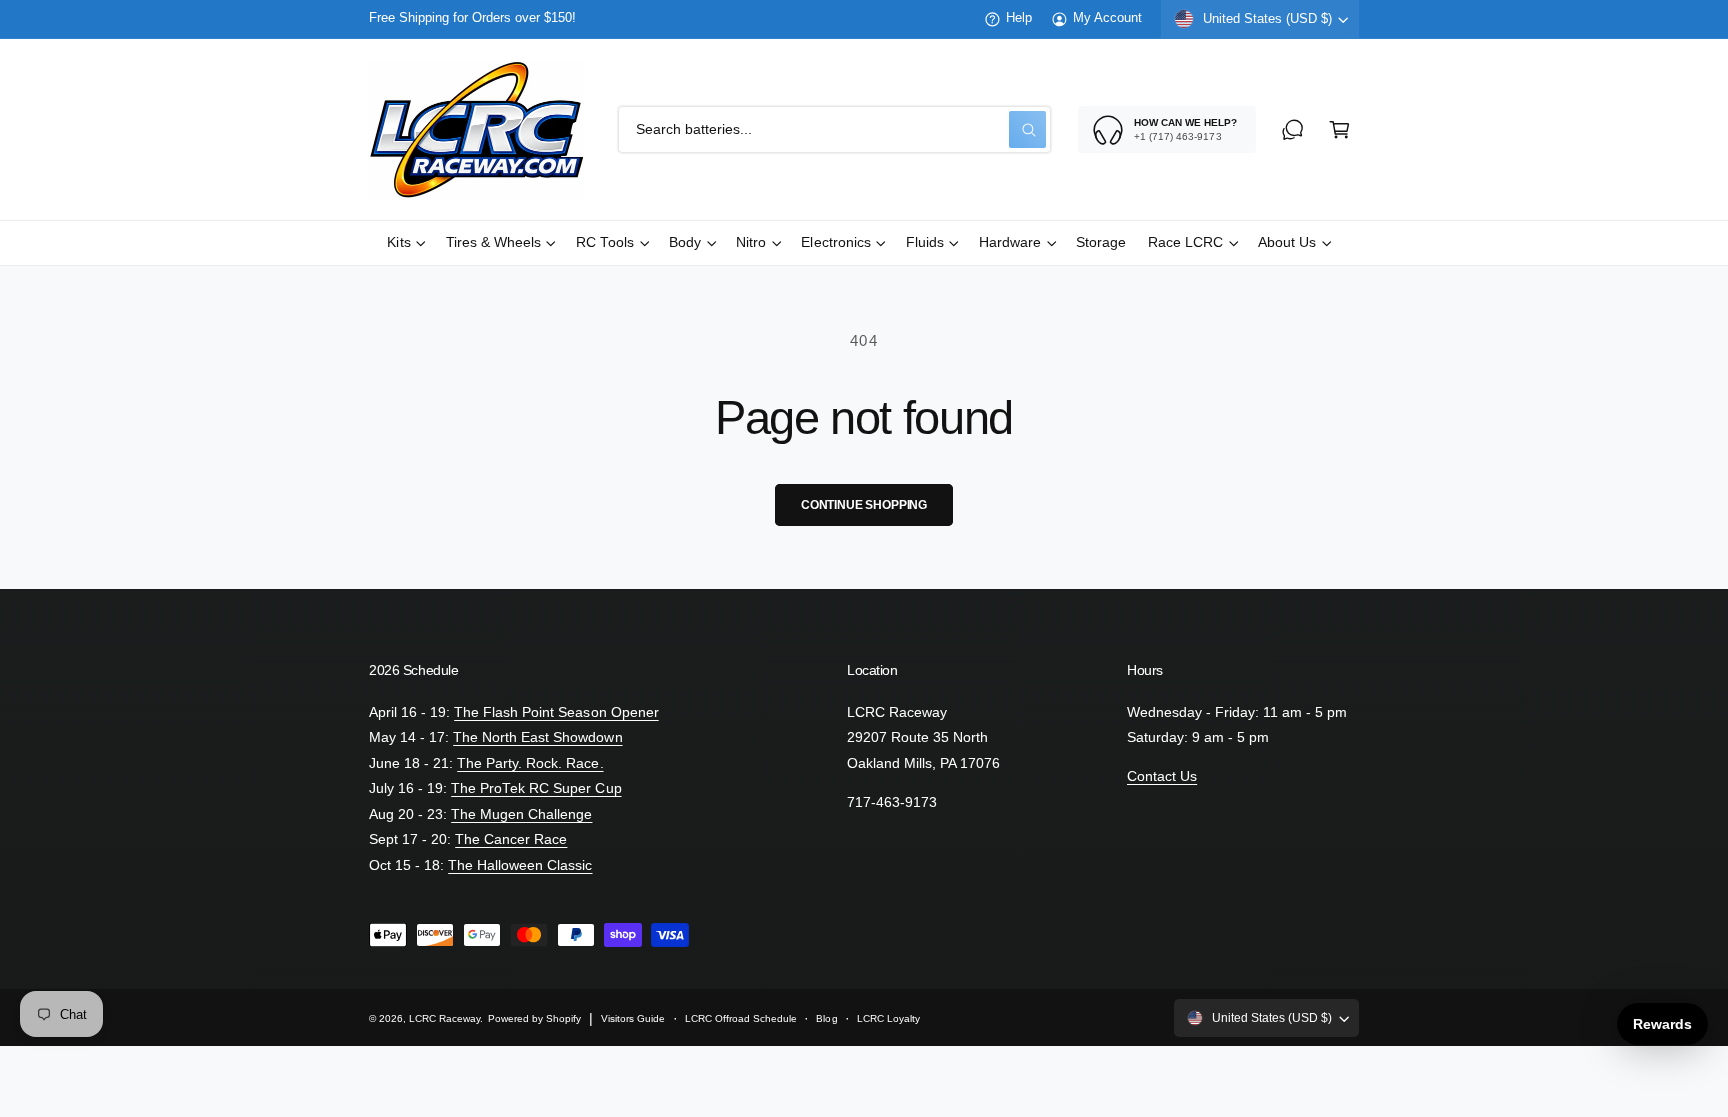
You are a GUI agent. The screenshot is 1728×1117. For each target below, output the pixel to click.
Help (1019, 18)
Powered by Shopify (534, 1018)
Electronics (835, 242)
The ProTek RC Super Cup (536, 788)
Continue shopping (864, 504)
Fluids (925, 242)
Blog (826, 1018)
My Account (1107, 18)
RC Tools (605, 242)
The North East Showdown (537, 737)
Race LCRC (1185, 242)
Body (685, 242)
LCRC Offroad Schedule (741, 1018)
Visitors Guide (633, 1018)
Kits (398, 242)
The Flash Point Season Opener (556, 712)
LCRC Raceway (444, 1018)
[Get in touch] (1292, 129)
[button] (1339, 129)
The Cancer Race (511, 839)
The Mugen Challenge (521, 814)
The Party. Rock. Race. (530, 763)
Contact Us (1162, 776)
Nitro (751, 242)
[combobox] (834, 129)
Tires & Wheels (493, 242)
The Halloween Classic (520, 865)
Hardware (1010, 242)
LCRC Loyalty (888, 1018)
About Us (1287, 242)
